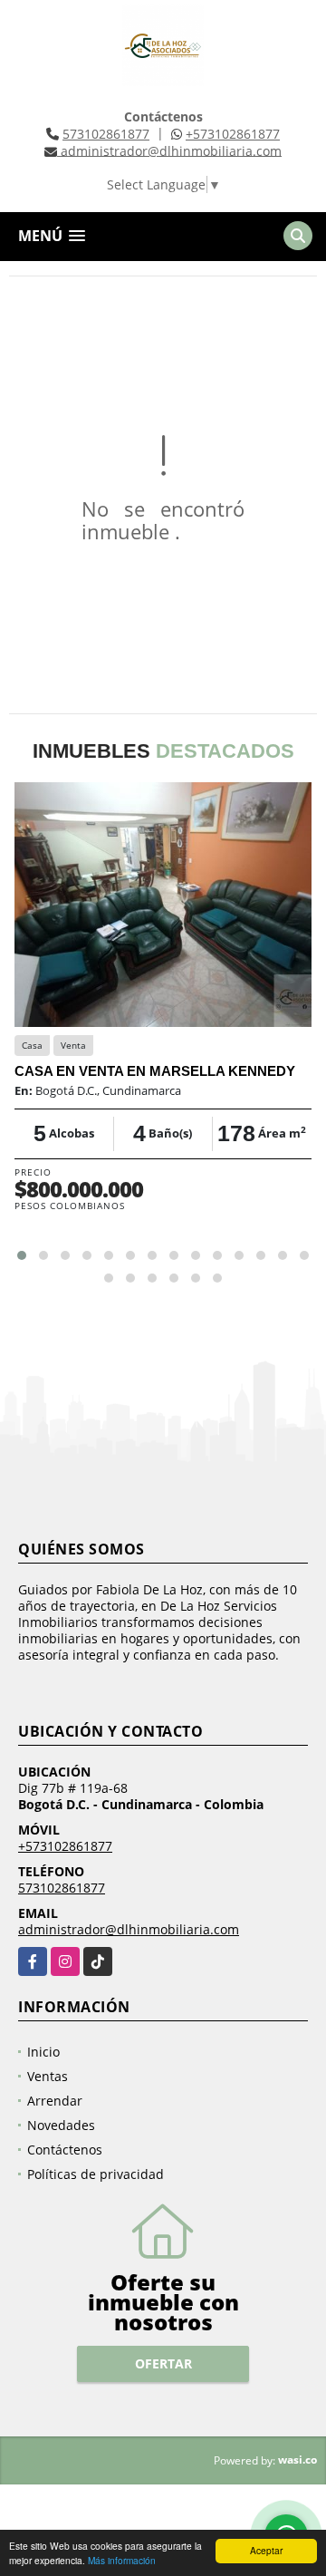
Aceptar (266, 2550)
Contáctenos (65, 2150)
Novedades (61, 2125)
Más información (122, 2560)
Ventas (48, 2076)
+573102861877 (233, 134)
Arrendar (55, 2101)
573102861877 (106, 134)
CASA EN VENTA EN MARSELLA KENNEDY (155, 1071)
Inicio (43, 2052)
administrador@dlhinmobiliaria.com (129, 1929)
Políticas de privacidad (96, 2174)
